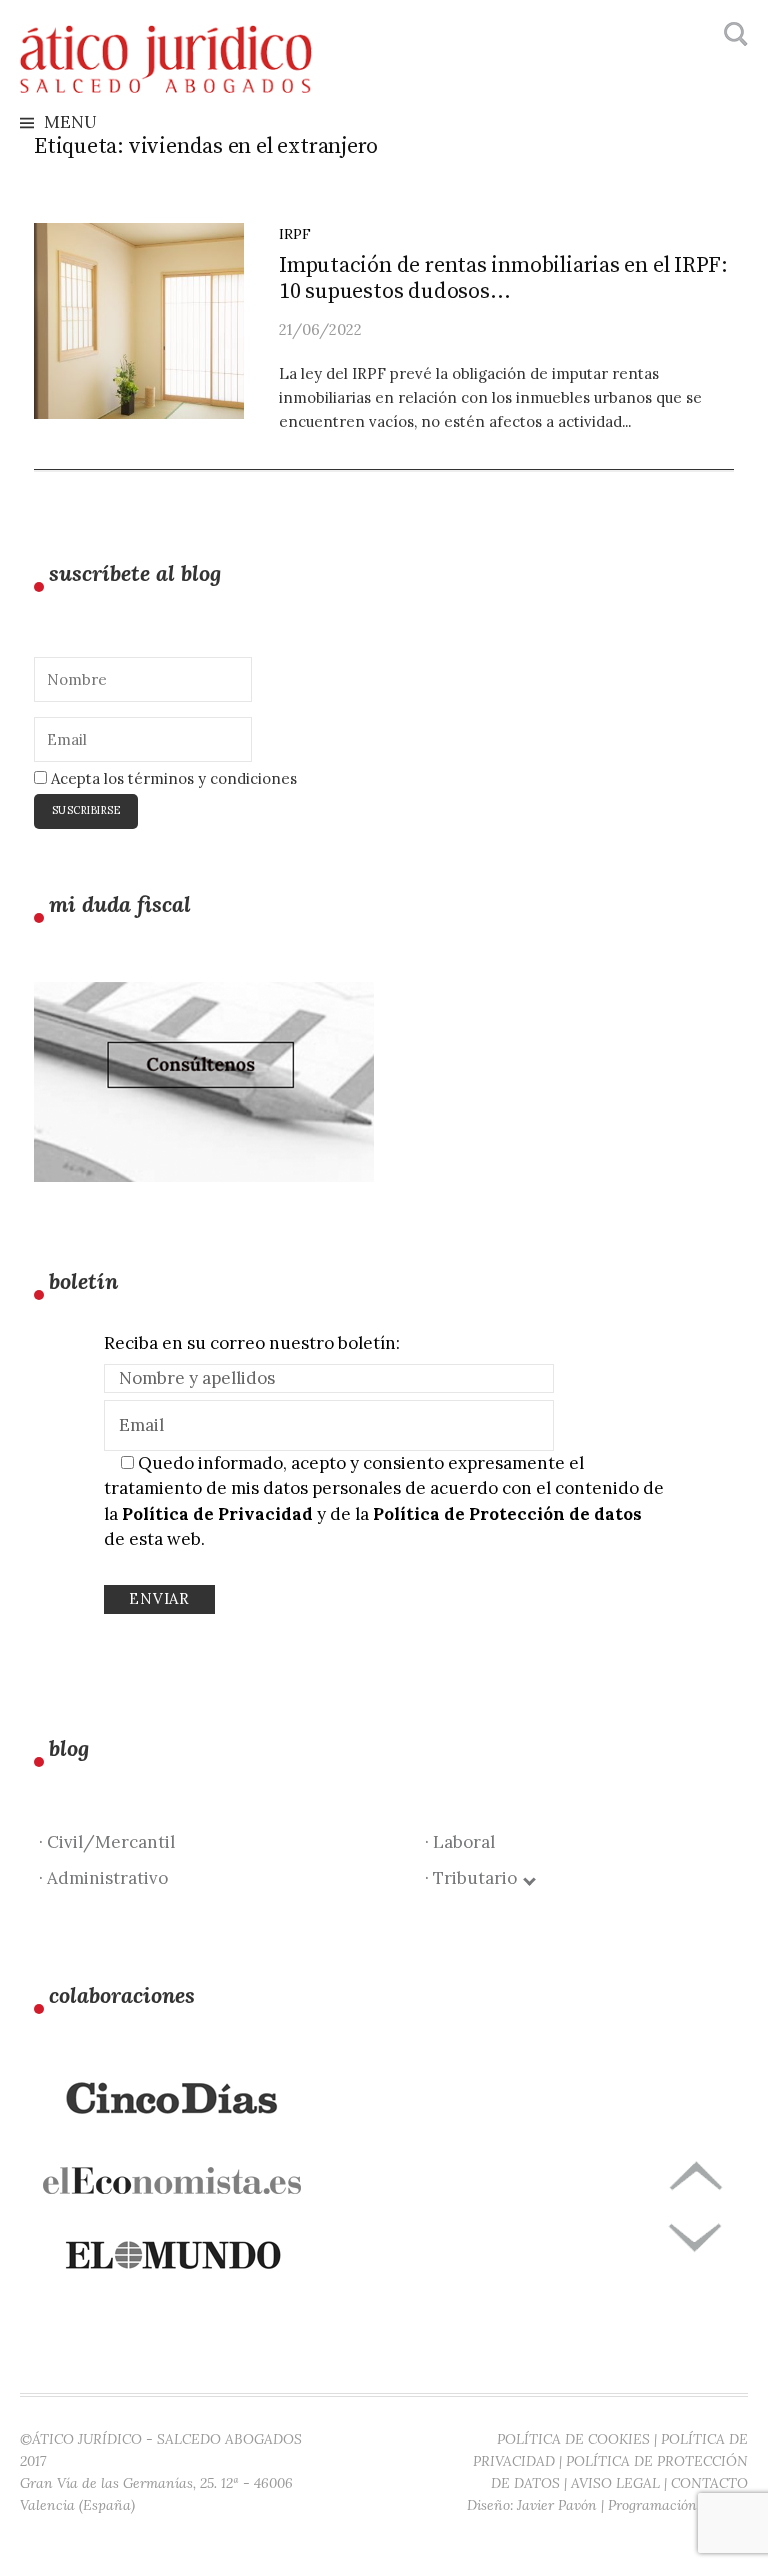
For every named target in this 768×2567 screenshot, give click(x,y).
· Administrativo (103, 1878)
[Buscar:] (733, 35)
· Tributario (475, 1878)
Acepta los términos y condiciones (172, 778)
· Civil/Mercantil (107, 1842)
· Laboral (460, 1842)
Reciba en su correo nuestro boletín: (252, 1343)
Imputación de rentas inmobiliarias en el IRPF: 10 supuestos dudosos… (503, 278)
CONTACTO (709, 2483)
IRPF (295, 234)
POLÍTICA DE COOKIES (573, 2439)
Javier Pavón (557, 2505)
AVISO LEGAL (615, 2483)
